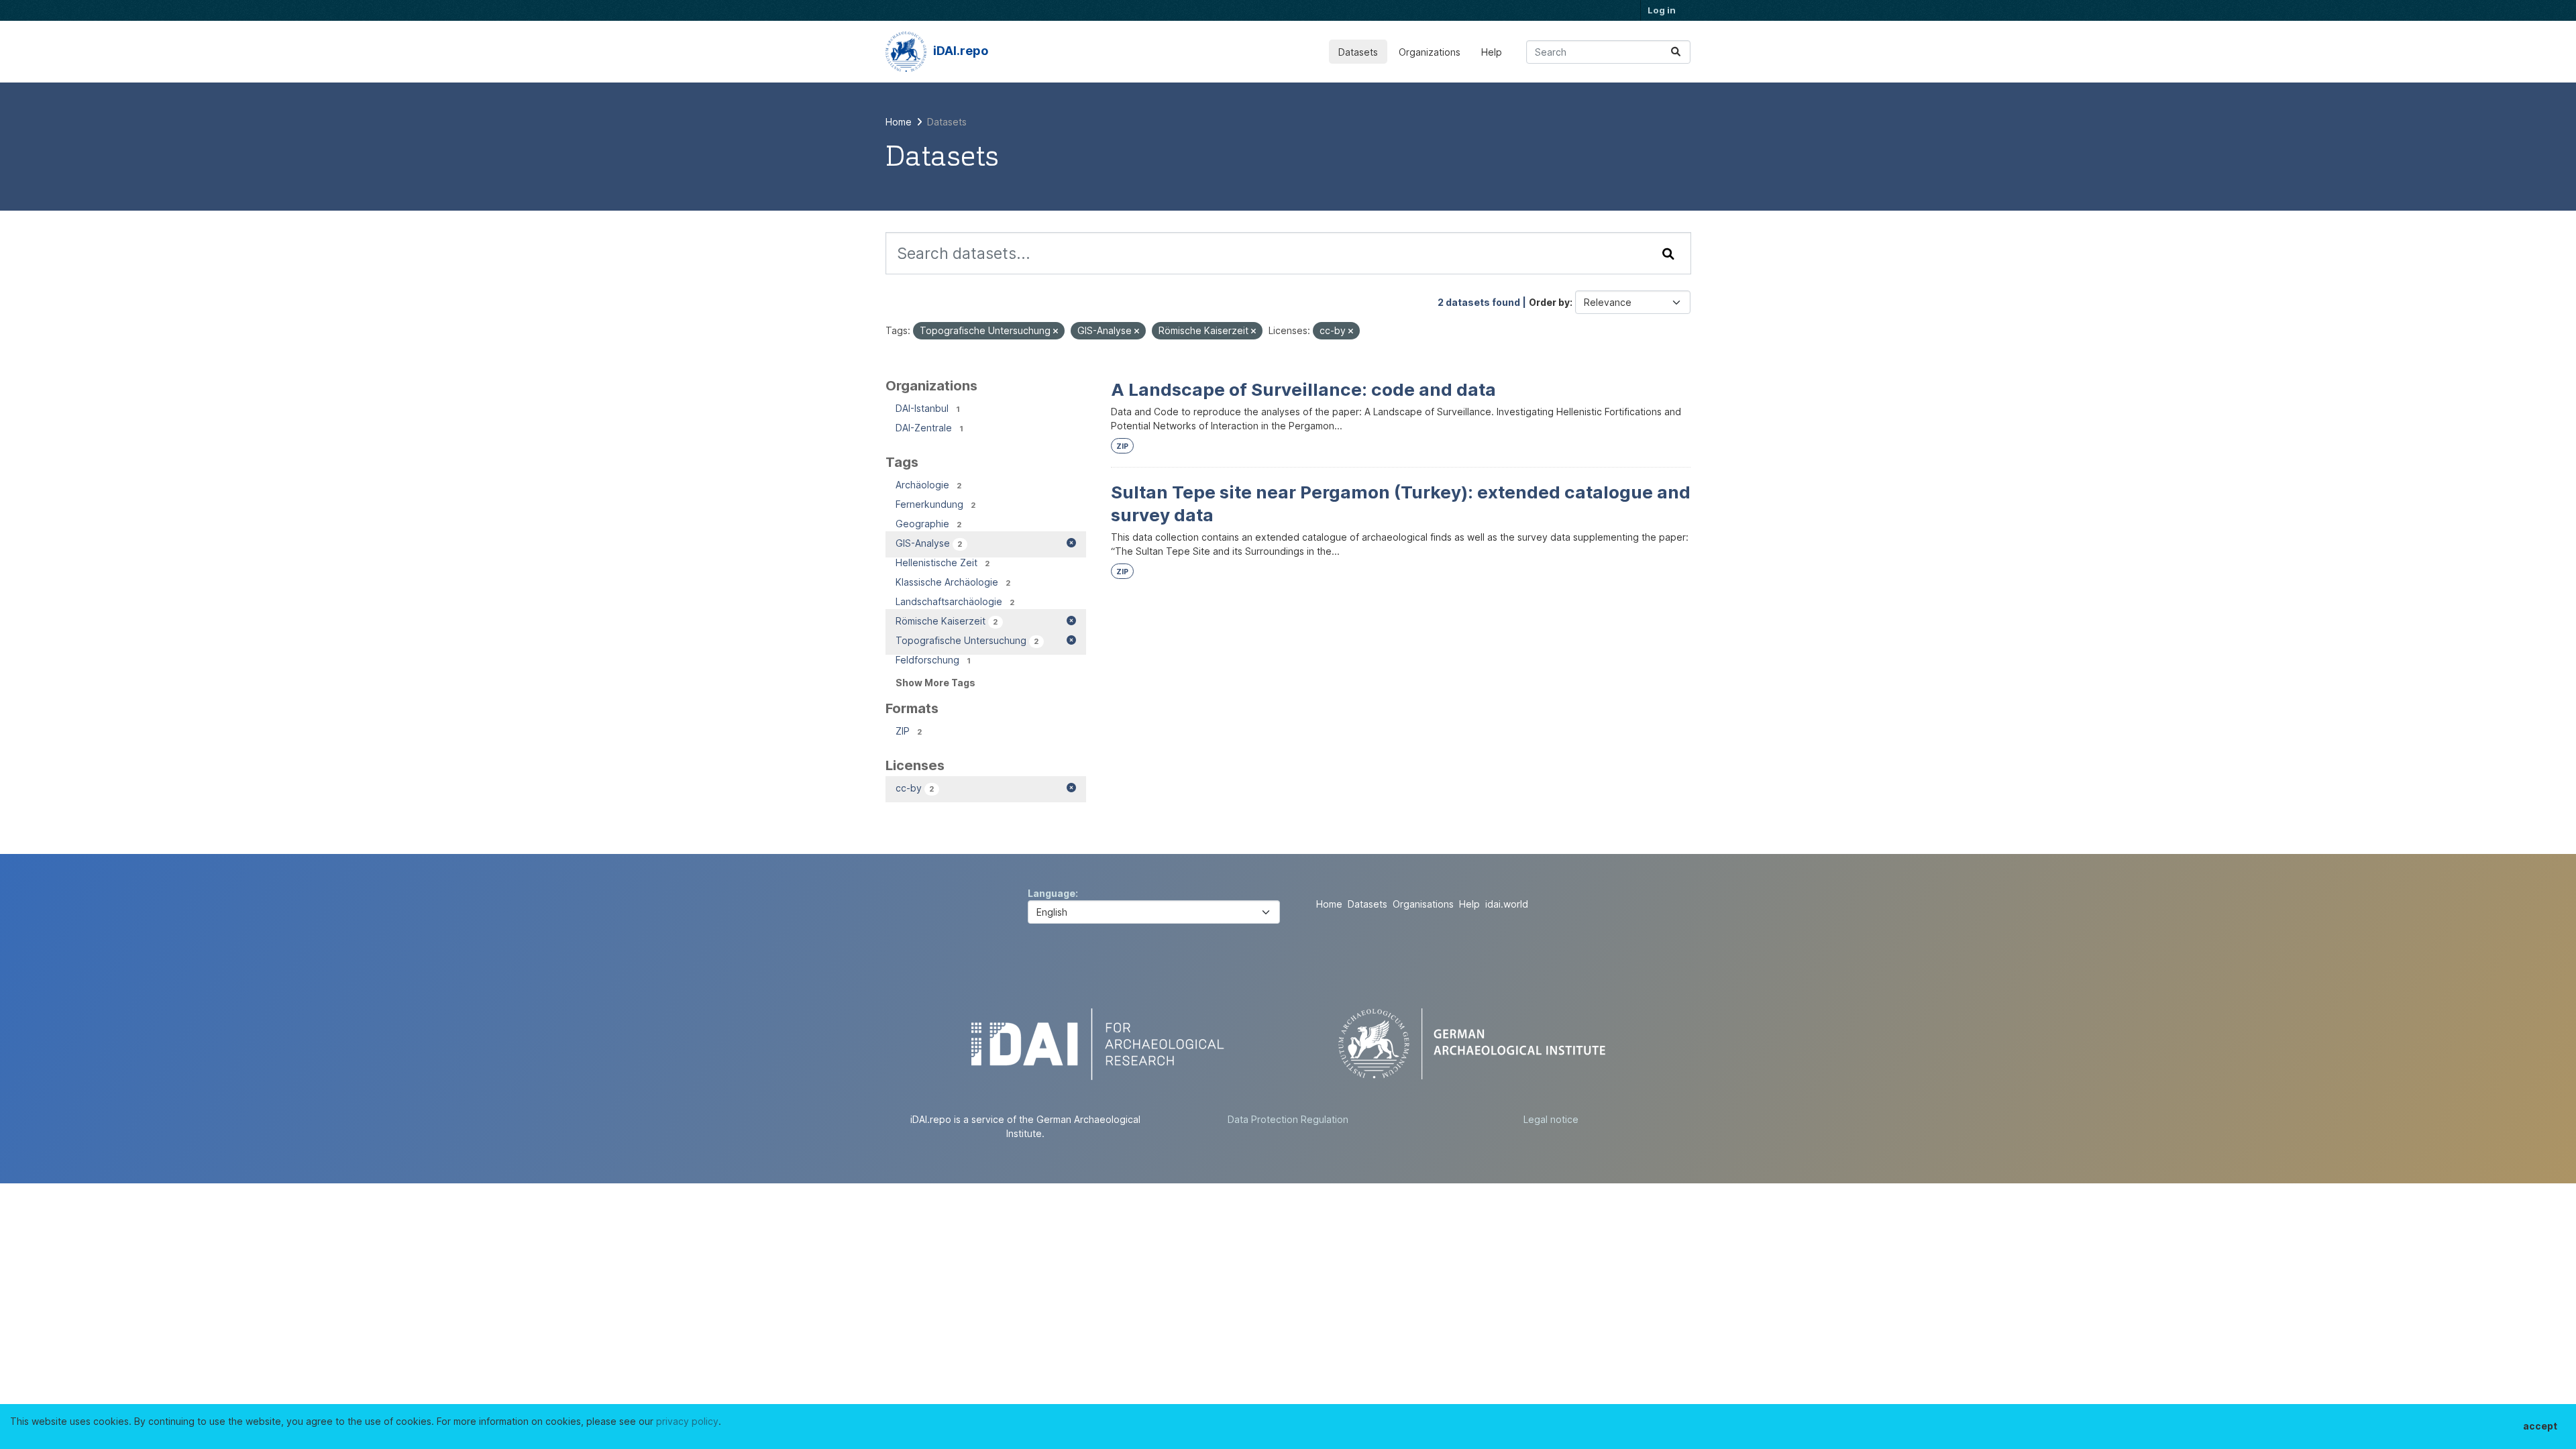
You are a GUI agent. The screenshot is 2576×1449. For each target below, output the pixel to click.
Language (1052, 893)
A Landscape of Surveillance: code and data (1303, 389)
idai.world (1507, 904)
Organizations (1430, 52)
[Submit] (1676, 52)
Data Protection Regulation (1288, 1119)
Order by (1549, 302)
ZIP (1122, 446)
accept (2540, 1426)
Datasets (1358, 52)
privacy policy (687, 1421)
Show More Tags (935, 683)
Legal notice (1551, 1119)
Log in (1662, 10)
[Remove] (1056, 331)
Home (1329, 904)
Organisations (1423, 904)
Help (1492, 52)
